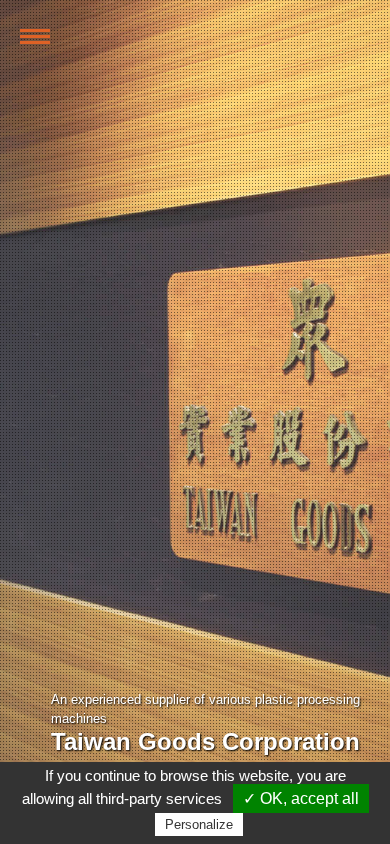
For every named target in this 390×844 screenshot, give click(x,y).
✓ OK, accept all (301, 798)
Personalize (199, 824)
